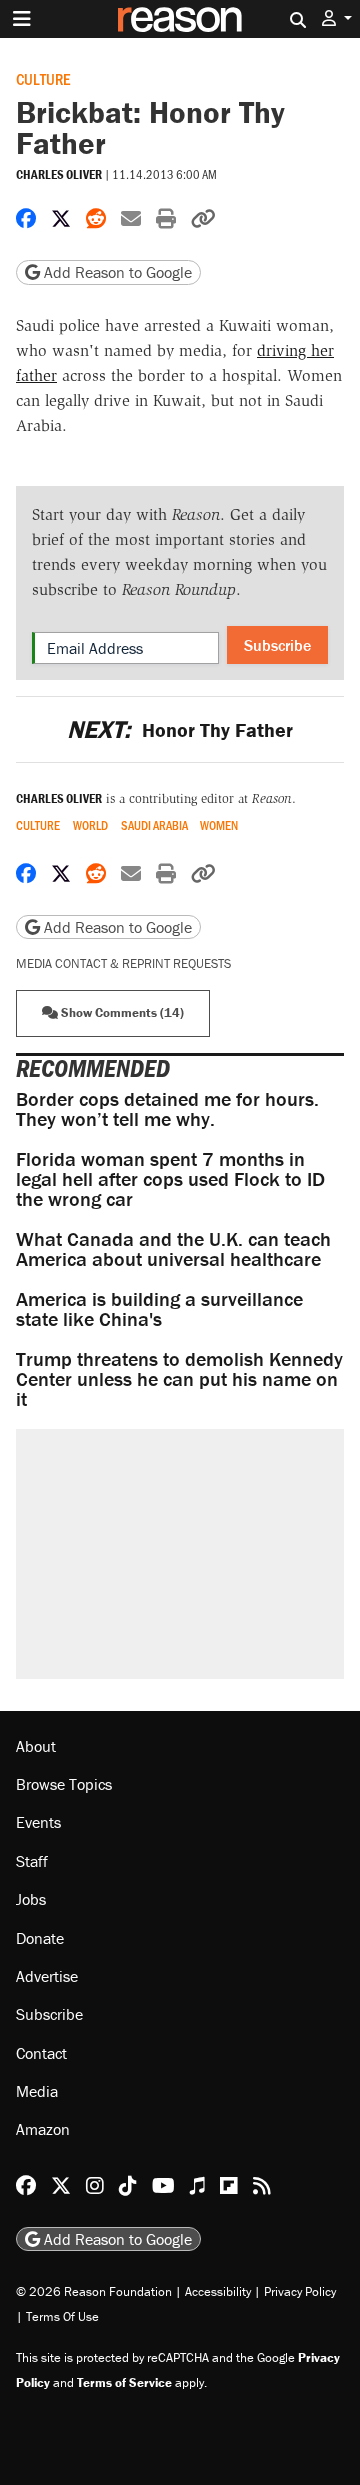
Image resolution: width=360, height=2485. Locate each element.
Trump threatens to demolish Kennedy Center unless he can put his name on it (179, 1378)
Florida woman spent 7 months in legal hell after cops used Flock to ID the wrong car (170, 1178)
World (90, 825)
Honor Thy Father (179, 729)
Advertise (47, 1976)
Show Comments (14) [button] (121, 1012)
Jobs (31, 1899)
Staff (32, 1861)
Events (38, 1822)
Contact (41, 2053)
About (36, 1746)
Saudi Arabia (154, 825)
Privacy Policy (300, 2291)
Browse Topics (64, 1784)
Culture (43, 78)
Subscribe (277, 645)
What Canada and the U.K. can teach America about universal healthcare (173, 1248)
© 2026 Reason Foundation (94, 2291)
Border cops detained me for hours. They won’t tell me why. (167, 1108)
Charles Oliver (59, 174)
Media (37, 2091)
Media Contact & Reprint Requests (123, 963)
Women (219, 825)
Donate (40, 1938)
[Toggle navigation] (22, 19)
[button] (337, 18)
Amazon (43, 2129)
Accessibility (218, 2291)
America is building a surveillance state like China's (159, 1308)
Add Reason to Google (116, 272)
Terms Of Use (62, 2316)
